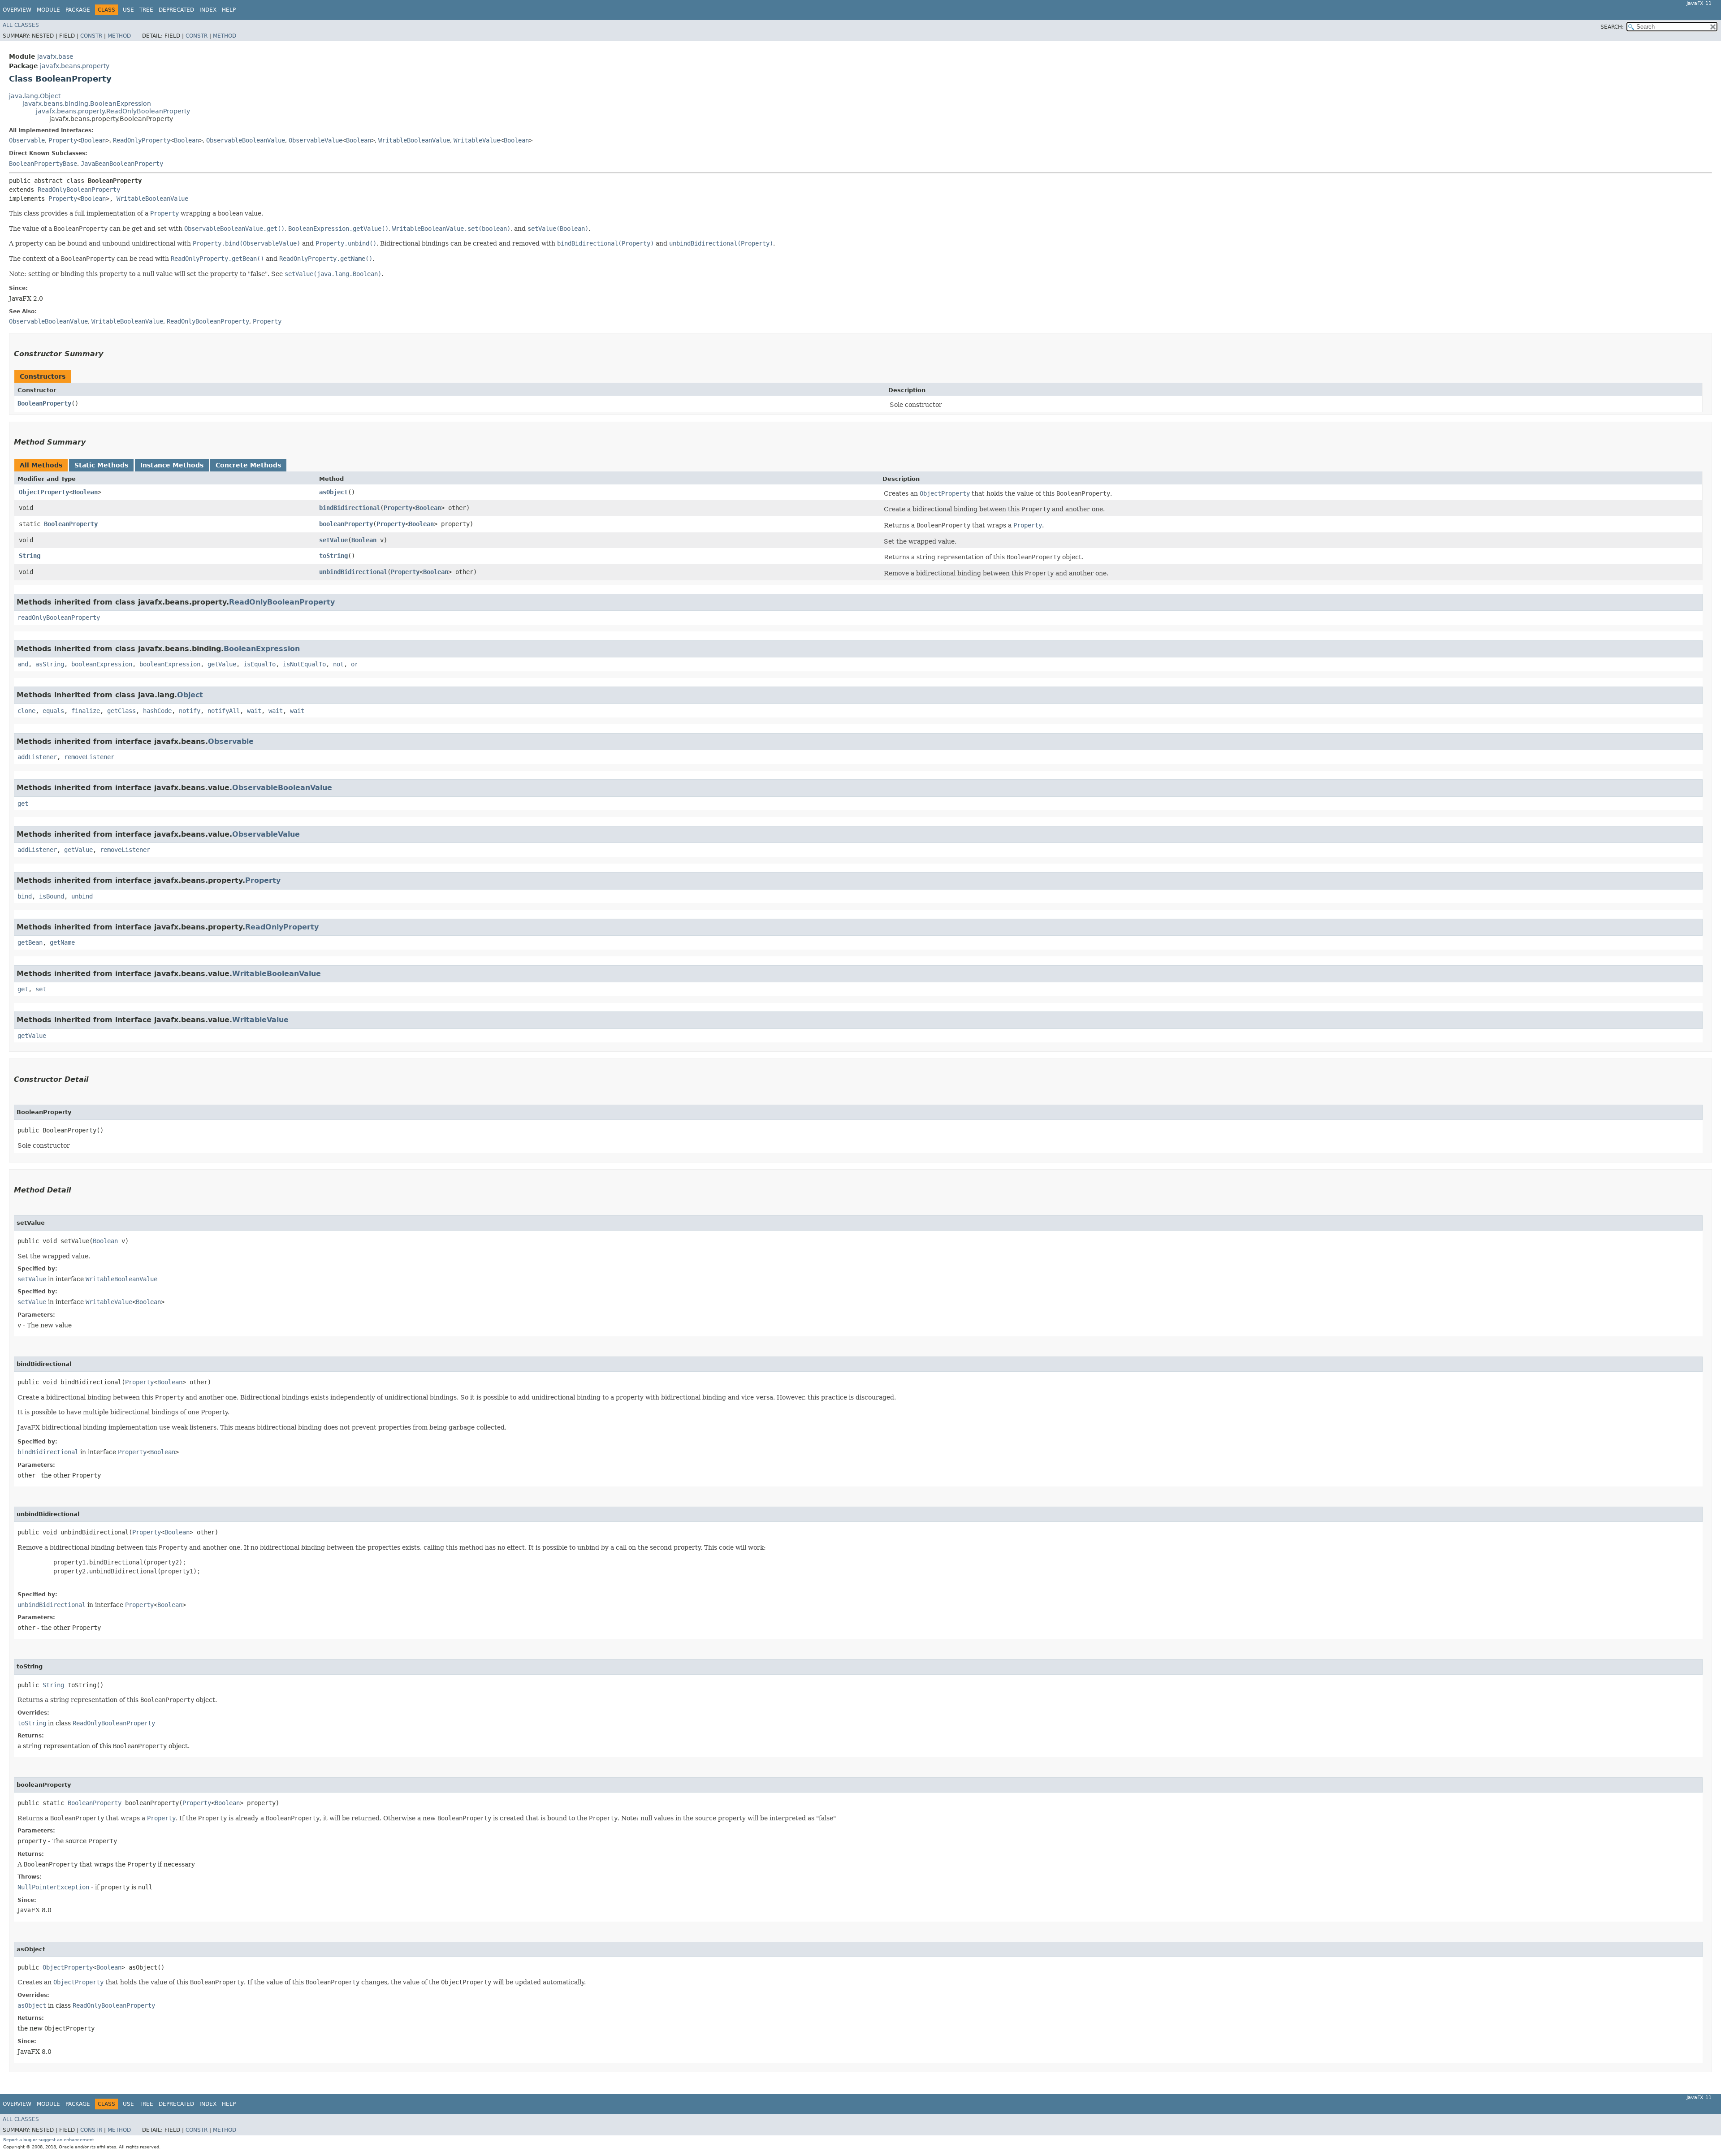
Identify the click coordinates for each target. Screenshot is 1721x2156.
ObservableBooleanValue (246, 140)
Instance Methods (172, 465)
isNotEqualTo (304, 664)
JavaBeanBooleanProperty (122, 164)
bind (25, 896)
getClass (121, 711)
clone (26, 711)
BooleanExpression (262, 649)
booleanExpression (102, 664)
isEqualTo (259, 664)
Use (128, 10)
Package (78, 10)
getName (62, 942)
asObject (333, 492)
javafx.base (55, 56)
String (30, 556)
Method (119, 36)
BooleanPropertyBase (43, 164)
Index (208, 10)
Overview (17, 10)
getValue (222, 664)
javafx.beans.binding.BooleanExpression (87, 104)
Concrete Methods (248, 465)
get (23, 804)
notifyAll (224, 711)
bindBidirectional (350, 508)
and (23, 664)
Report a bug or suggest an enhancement (49, 2140)
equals (53, 711)
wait (254, 711)
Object (190, 695)
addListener (37, 757)
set (41, 989)
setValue (333, 540)
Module (48, 10)
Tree (146, 10)
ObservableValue (316, 140)
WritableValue (477, 140)
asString (50, 664)
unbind (82, 896)
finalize (86, 711)
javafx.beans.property (75, 66)
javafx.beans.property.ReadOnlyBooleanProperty (113, 111)
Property (63, 140)
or (355, 664)
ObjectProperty (44, 492)
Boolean (93, 140)
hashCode (157, 711)
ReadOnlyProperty (142, 140)
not (338, 664)
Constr (91, 36)
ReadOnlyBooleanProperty (79, 190)
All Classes (21, 25)
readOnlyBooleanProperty (59, 618)
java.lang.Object (35, 96)
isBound (52, 896)
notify (190, 711)
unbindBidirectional (353, 572)
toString (333, 556)
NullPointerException (53, 1887)
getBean (30, 942)
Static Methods (101, 465)
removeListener (89, 757)
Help (229, 10)
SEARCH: (1612, 27)
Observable (27, 140)
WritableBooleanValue (414, 140)
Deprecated (176, 10)
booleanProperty (346, 524)
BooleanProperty (44, 403)
